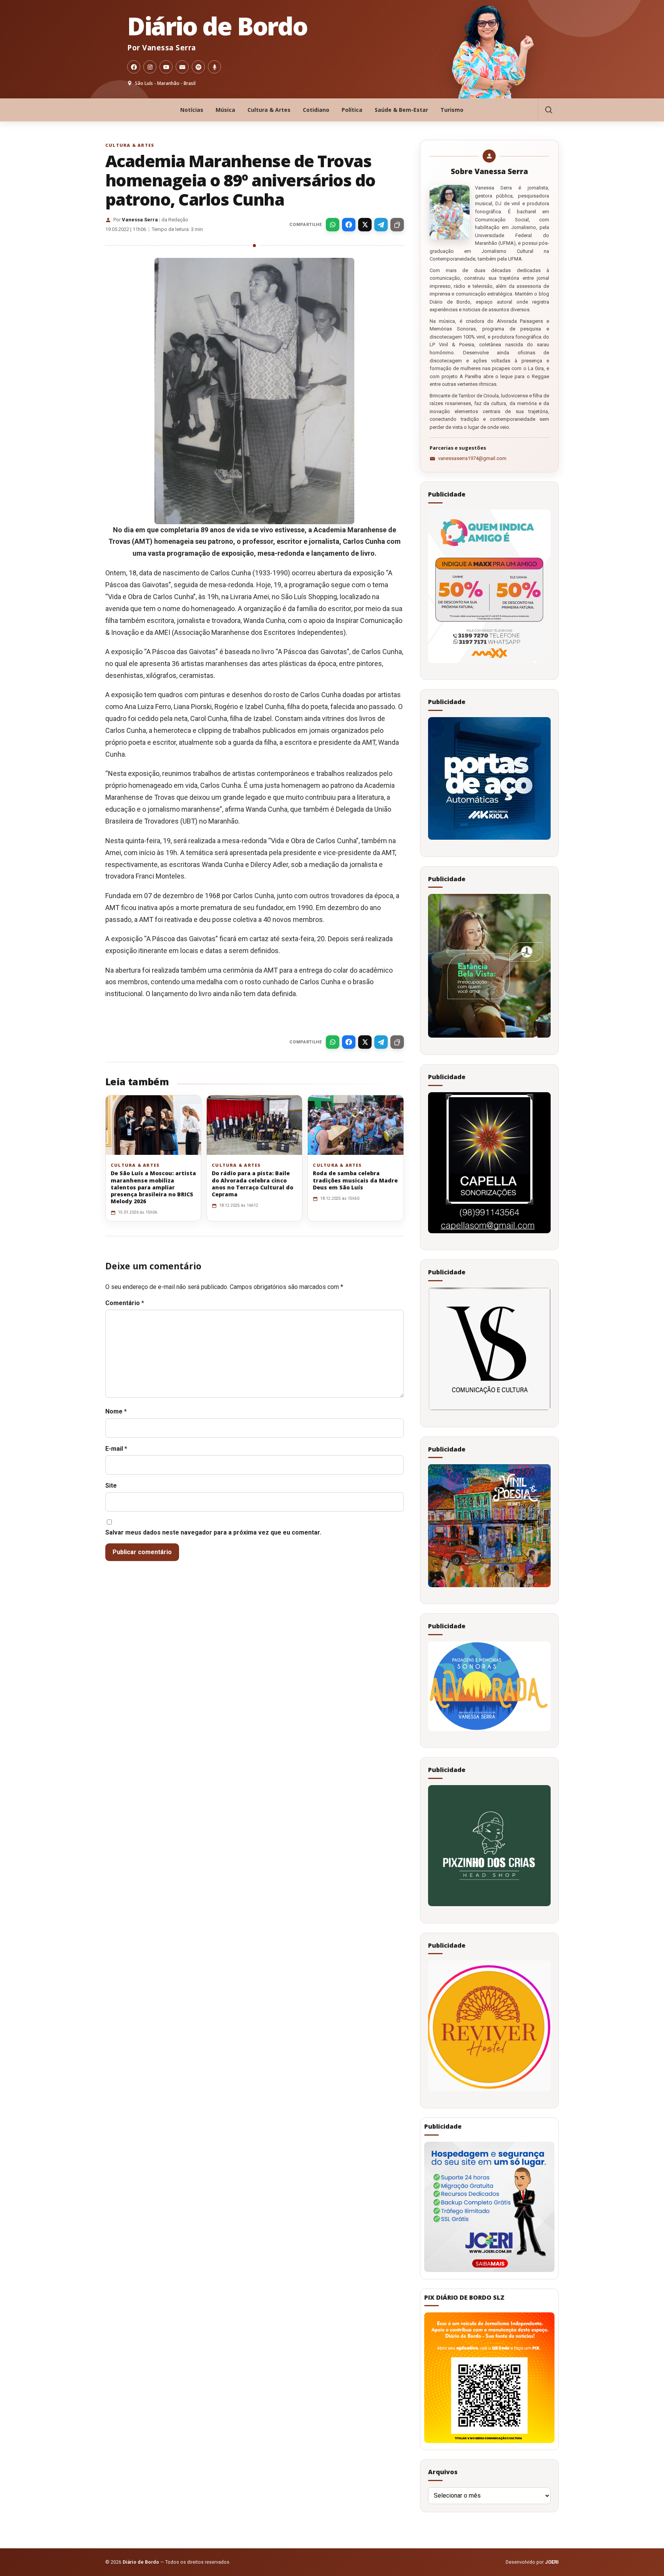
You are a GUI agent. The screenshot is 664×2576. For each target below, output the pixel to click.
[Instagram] (150, 67)
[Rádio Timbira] (214, 67)
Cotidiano (316, 110)
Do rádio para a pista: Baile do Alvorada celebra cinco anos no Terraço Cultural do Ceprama (252, 1184)
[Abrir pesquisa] (548, 110)
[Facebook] (134, 67)
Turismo (452, 110)
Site (111, 1486)
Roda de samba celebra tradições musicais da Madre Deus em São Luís (355, 1180)
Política (352, 110)
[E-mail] (182, 67)
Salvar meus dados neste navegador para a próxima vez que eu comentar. (213, 1532)
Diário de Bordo (217, 26)
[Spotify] (198, 67)
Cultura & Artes (269, 110)
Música (225, 110)
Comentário (125, 1303)
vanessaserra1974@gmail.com (472, 458)
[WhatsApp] (333, 225)
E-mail (116, 1449)
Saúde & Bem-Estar (401, 110)
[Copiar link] (397, 225)
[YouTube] (166, 67)
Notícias (192, 110)
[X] (365, 225)
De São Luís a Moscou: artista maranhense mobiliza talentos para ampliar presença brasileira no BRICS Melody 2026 (153, 1187)
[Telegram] (381, 225)
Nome (116, 1411)
